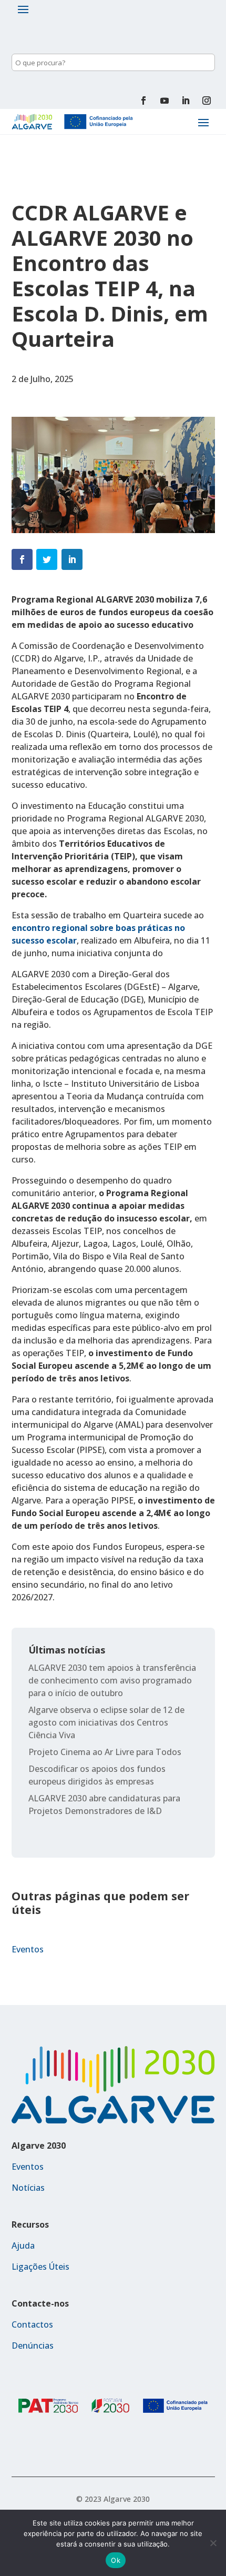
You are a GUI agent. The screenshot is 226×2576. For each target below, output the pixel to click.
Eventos (28, 1949)
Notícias (28, 2188)
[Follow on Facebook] (143, 101)
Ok (116, 2560)
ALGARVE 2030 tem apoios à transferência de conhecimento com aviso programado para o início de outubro (112, 1680)
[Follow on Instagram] (207, 101)
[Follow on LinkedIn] (186, 101)
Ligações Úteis (40, 2267)
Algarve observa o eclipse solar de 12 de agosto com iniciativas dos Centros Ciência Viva (106, 1722)
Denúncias (33, 2346)
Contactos (32, 2324)
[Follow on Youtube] (165, 101)
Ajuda (23, 2246)
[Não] (213, 2543)
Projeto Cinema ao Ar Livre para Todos (105, 1752)
